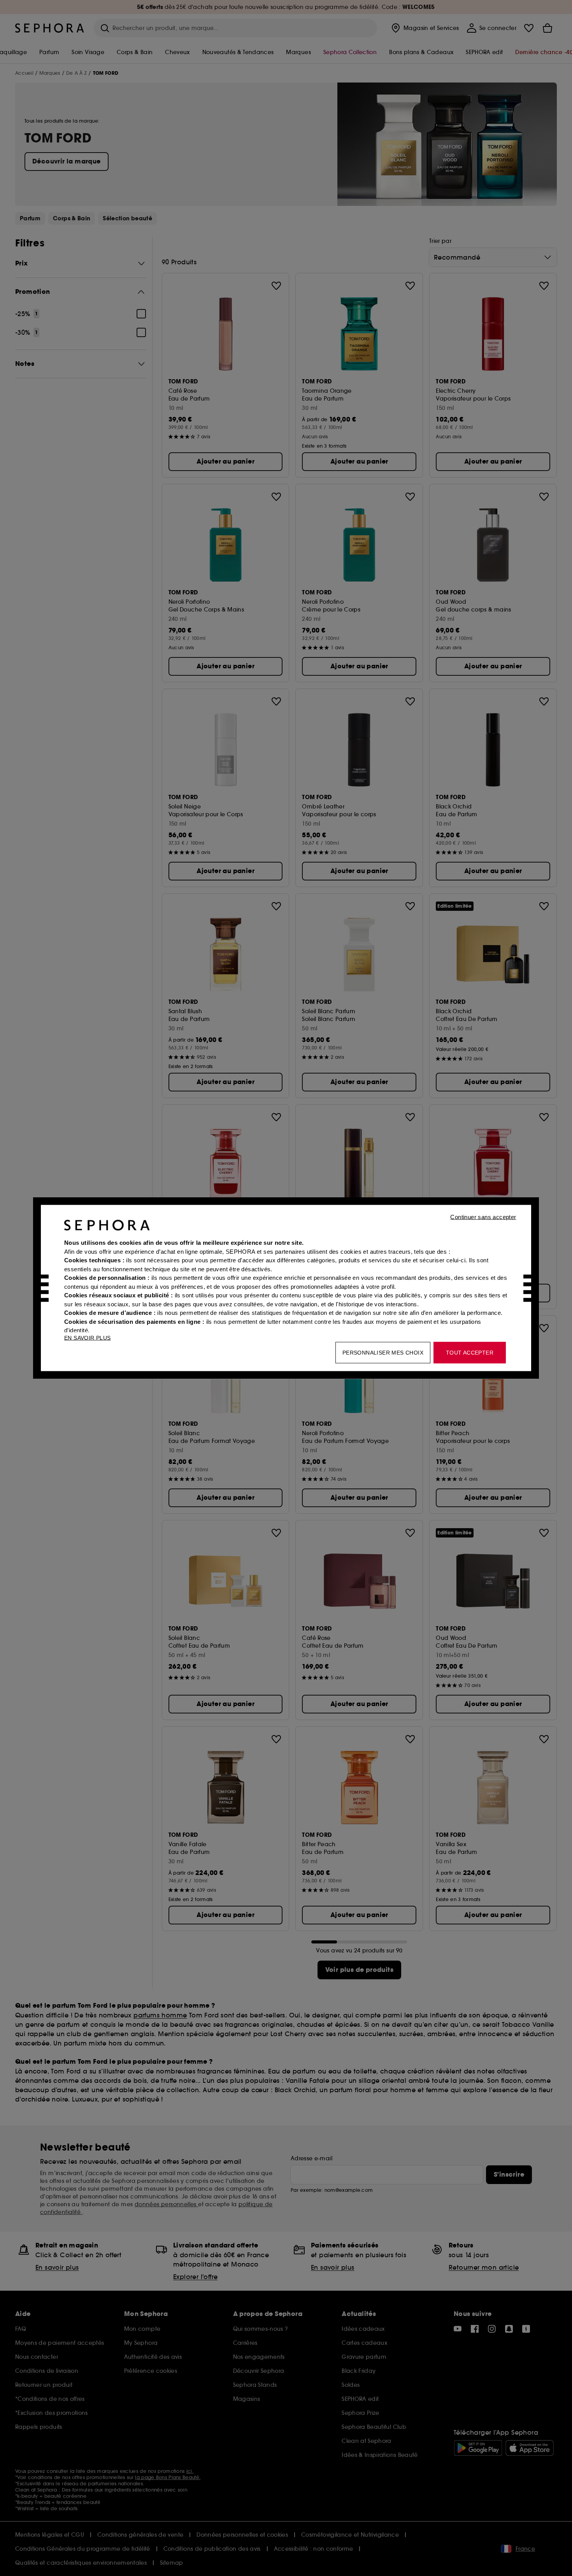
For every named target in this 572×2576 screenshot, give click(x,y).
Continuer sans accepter (483, 1217)
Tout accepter (470, 1353)
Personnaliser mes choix (383, 1353)
